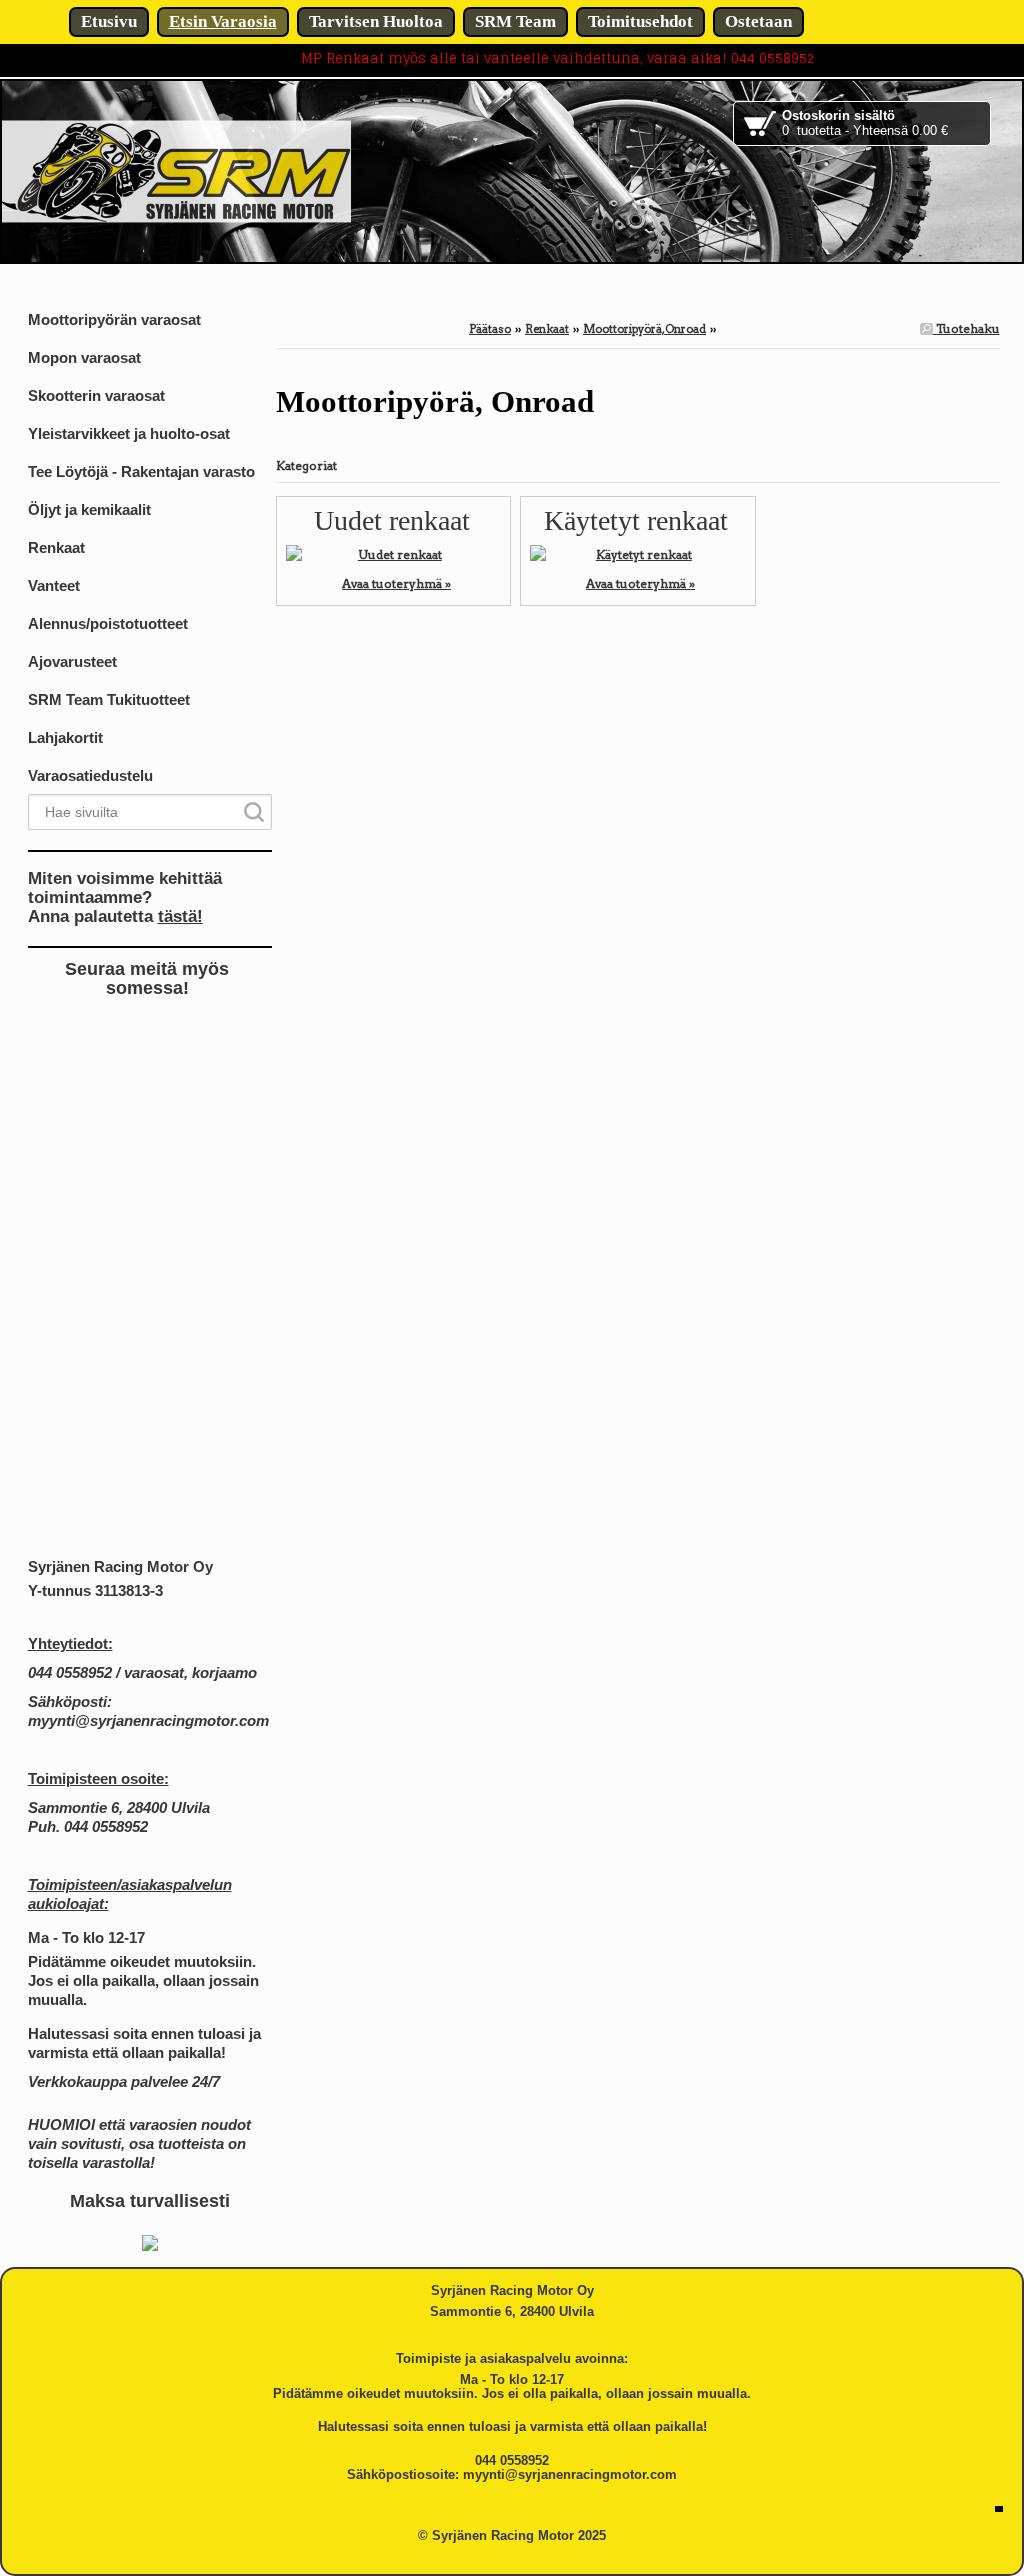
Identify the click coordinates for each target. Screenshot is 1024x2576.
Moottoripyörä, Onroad (644, 329)
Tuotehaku (966, 328)
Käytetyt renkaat (636, 520)
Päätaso (490, 329)
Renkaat (547, 329)
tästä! (180, 916)
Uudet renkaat (392, 520)
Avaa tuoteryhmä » (396, 583)
